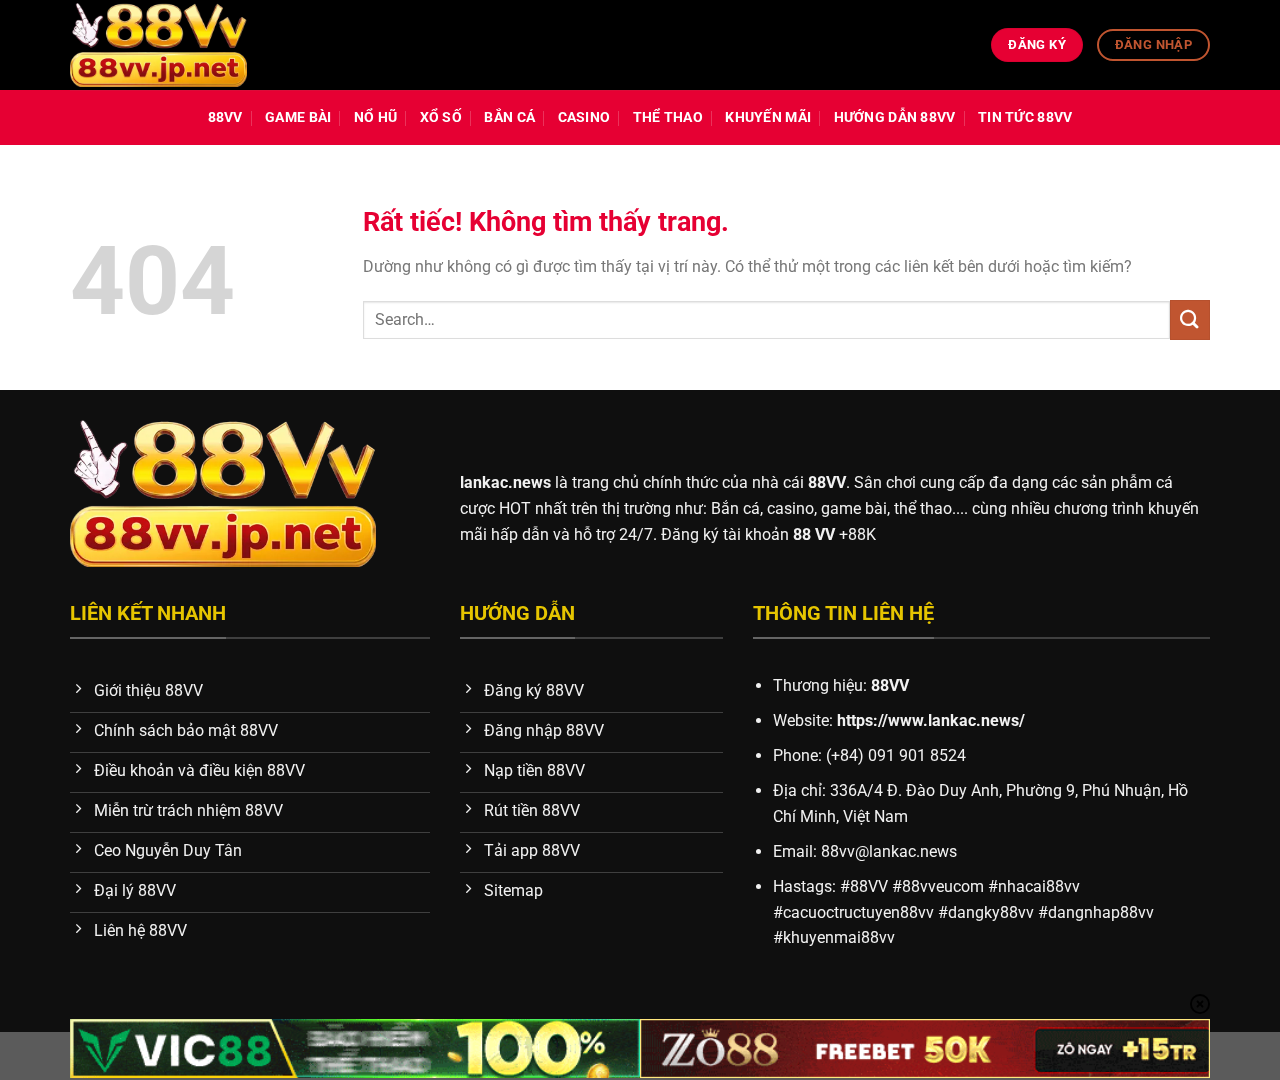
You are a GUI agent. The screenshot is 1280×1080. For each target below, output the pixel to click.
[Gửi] (1190, 319)
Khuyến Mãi (768, 117)
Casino (584, 117)
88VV (225, 117)
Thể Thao (668, 117)
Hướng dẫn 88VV (895, 117)
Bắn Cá (509, 117)
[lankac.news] (158, 45)
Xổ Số (441, 117)
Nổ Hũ (375, 117)
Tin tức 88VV (1025, 117)
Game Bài (298, 117)
